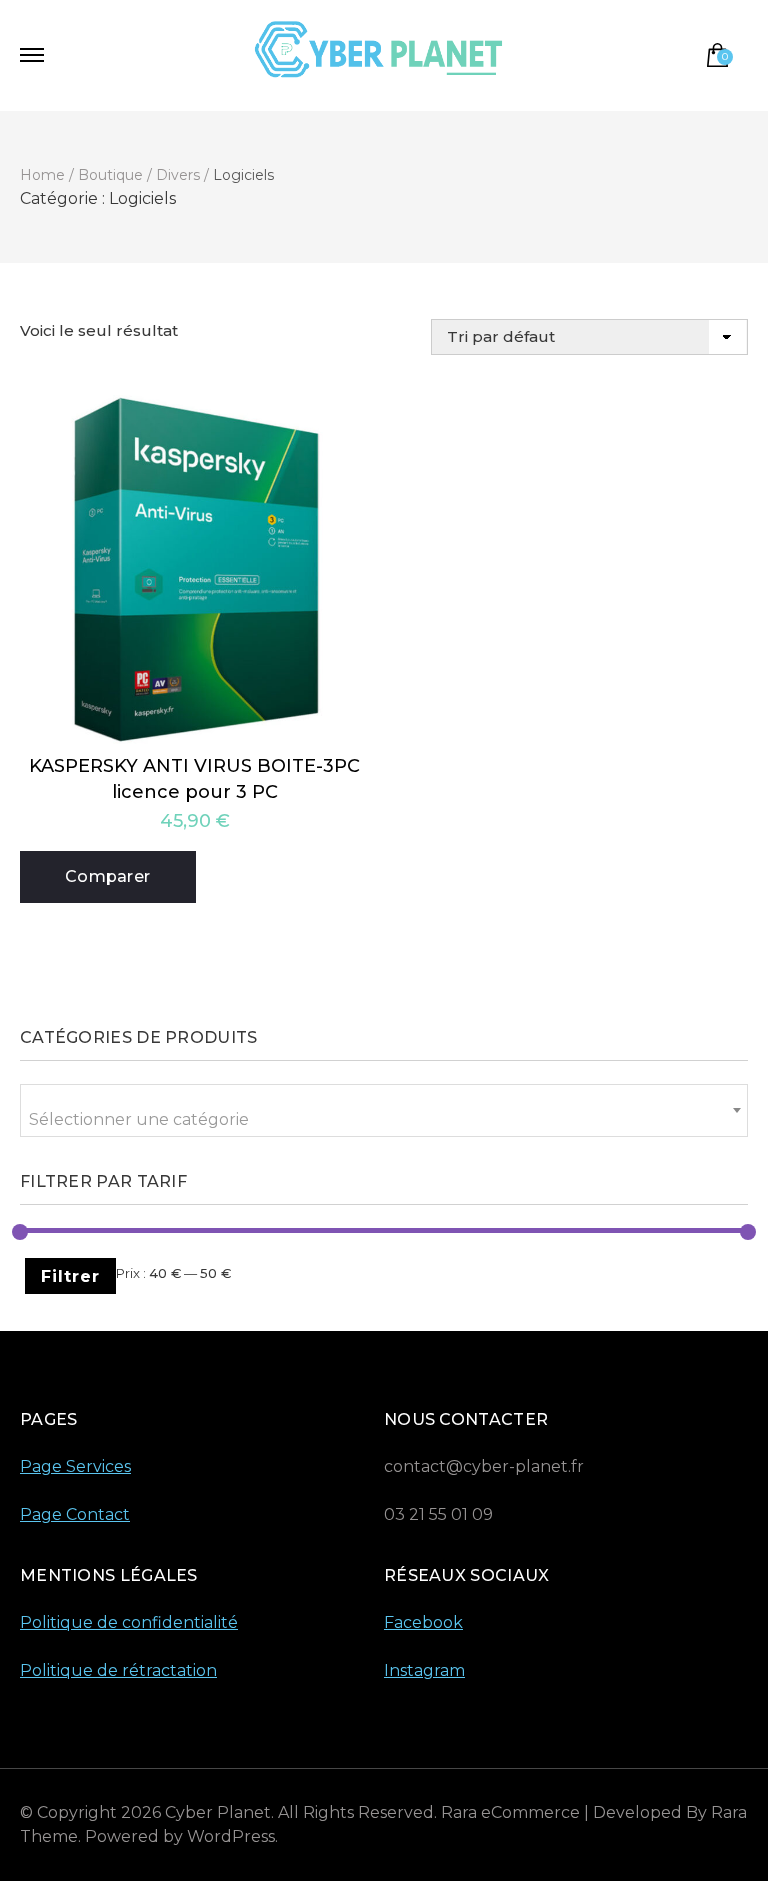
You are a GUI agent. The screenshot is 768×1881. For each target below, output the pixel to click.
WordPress (231, 1836)
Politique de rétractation (118, 1670)
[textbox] (384, 1119)
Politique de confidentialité (129, 1622)
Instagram (424, 1670)
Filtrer (70, 1276)
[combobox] (384, 1110)
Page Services (75, 1466)
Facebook (423, 1622)
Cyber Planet (218, 1812)
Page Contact (75, 1514)
